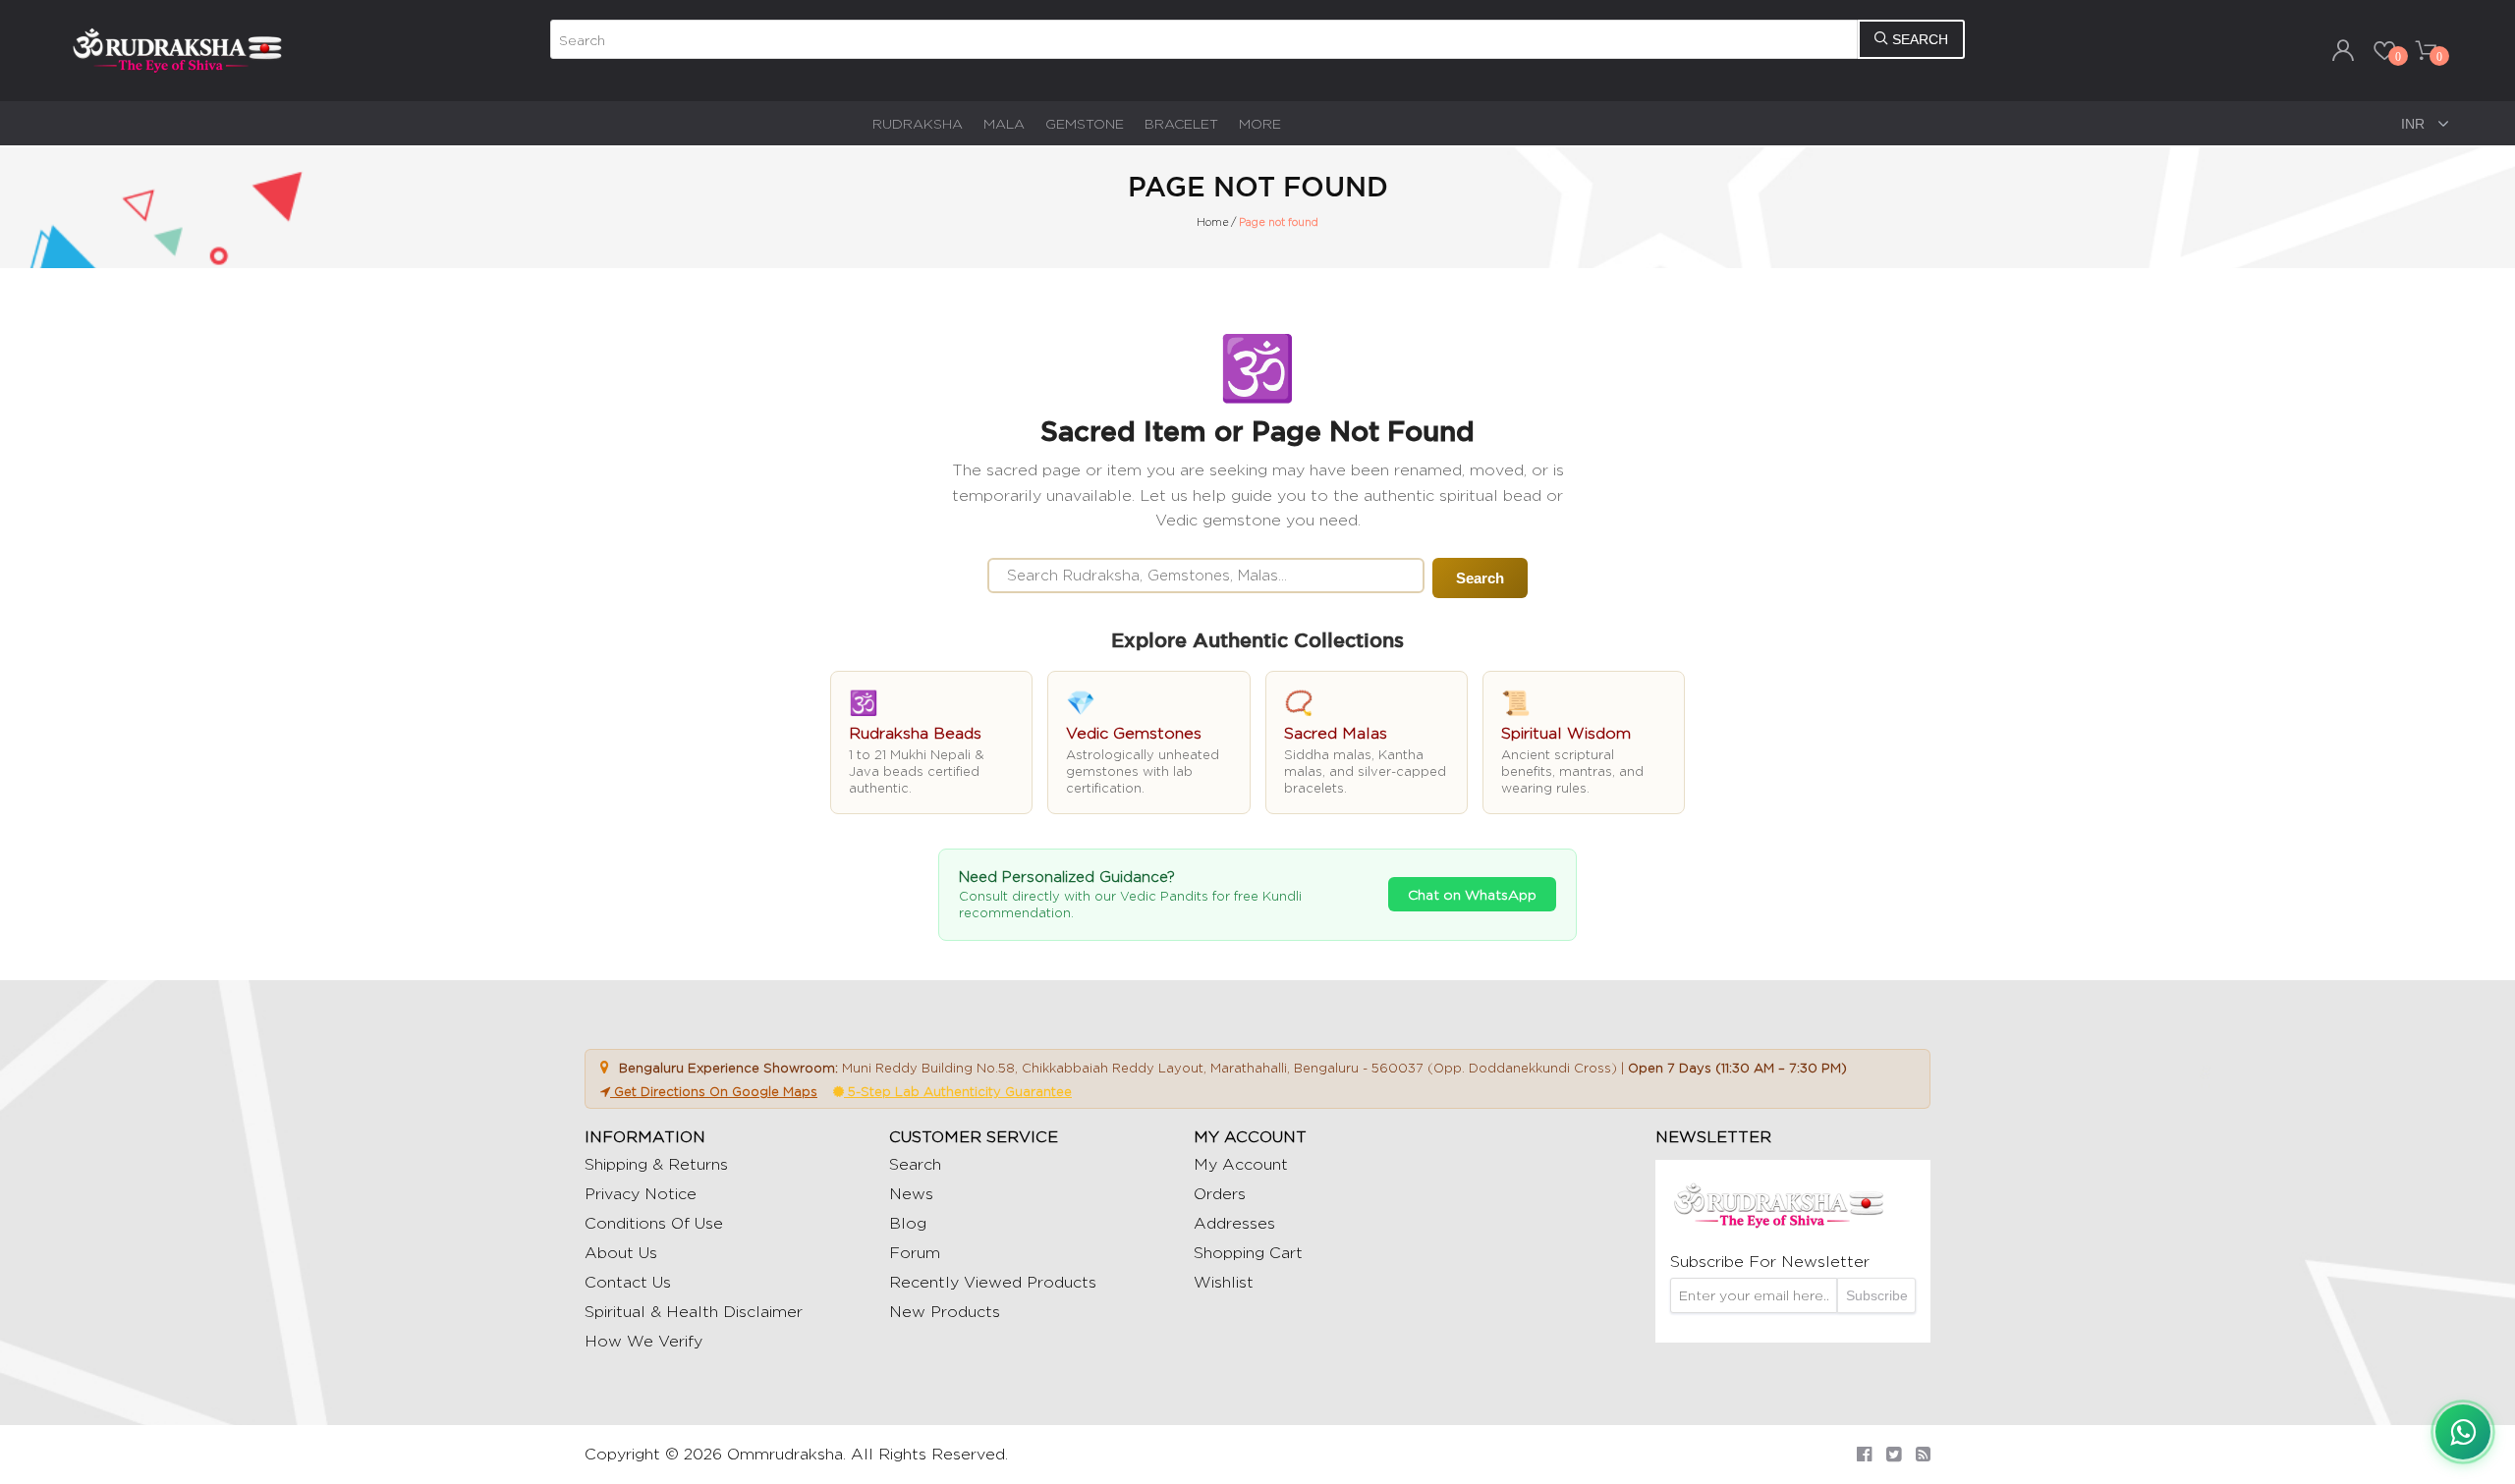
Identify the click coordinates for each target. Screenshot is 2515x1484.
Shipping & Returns (656, 1164)
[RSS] (1923, 1454)
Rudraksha (918, 123)
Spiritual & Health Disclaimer (694, 1312)
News (911, 1194)
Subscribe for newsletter (1770, 1262)
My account (1241, 1164)
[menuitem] (918, 123)
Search (1480, 578)
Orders (1220, 1194)
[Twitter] (1894, 1454)
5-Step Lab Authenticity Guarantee (958, 1091)
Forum (915, 1253)
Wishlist (1224, 1282)
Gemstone (1085, 123)
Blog (908, 1223)
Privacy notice (641, 1194)
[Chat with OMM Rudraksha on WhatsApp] (2463, 1432)
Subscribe (1877, 1295)
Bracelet (1181, 123)
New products (945, 1312)
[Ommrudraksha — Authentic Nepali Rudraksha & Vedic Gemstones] (177, 49)
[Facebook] (1864, 1454)
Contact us (628, 1282)
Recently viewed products (993, 1282)
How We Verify (643, 1341)
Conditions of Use (654, 1223)
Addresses (1234, 1223)
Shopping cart (1248, 1253)
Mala (1004, 123)
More (1260, 123)
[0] (2384, 50)
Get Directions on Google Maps (714, 1091)
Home (1213, 222)
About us (621, 1253)
